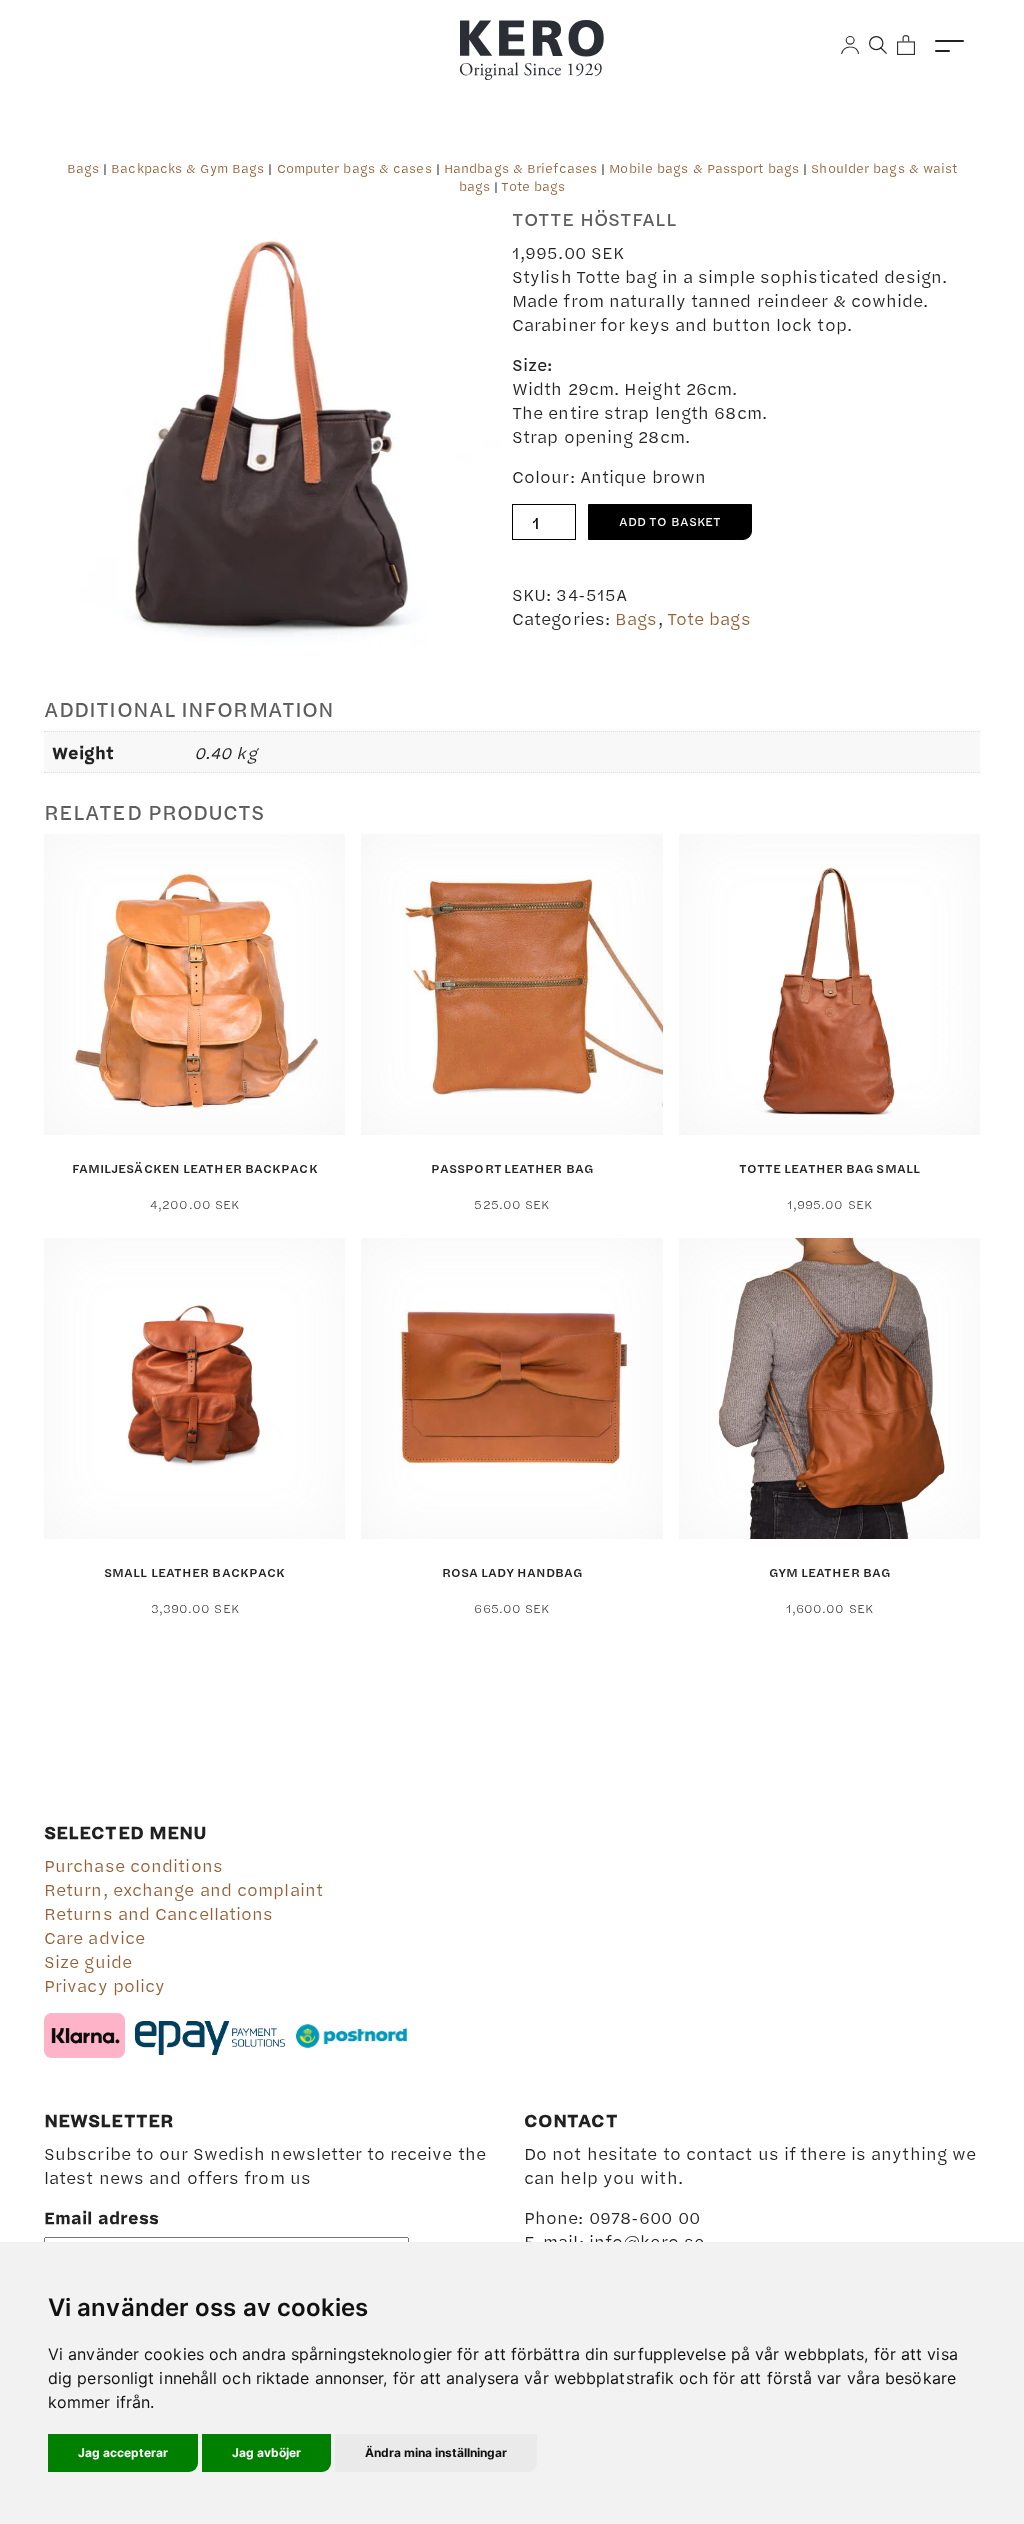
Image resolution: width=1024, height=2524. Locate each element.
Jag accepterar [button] (123, 2452)
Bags (83, 168)
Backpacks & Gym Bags (187, 168)
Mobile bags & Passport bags (704, 168)
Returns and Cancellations (159, 1913)
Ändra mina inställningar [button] (436, 2452)
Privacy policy (104, 1985)
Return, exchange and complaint (183, 1889)
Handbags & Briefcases (520, 168)
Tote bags (533, 186)
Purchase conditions (133, 1865)
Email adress (101, 2217)
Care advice (94, 1937)
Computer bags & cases (354, 168)
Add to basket (670, 521)
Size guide (88, 1961)
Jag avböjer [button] (266, 2452)
